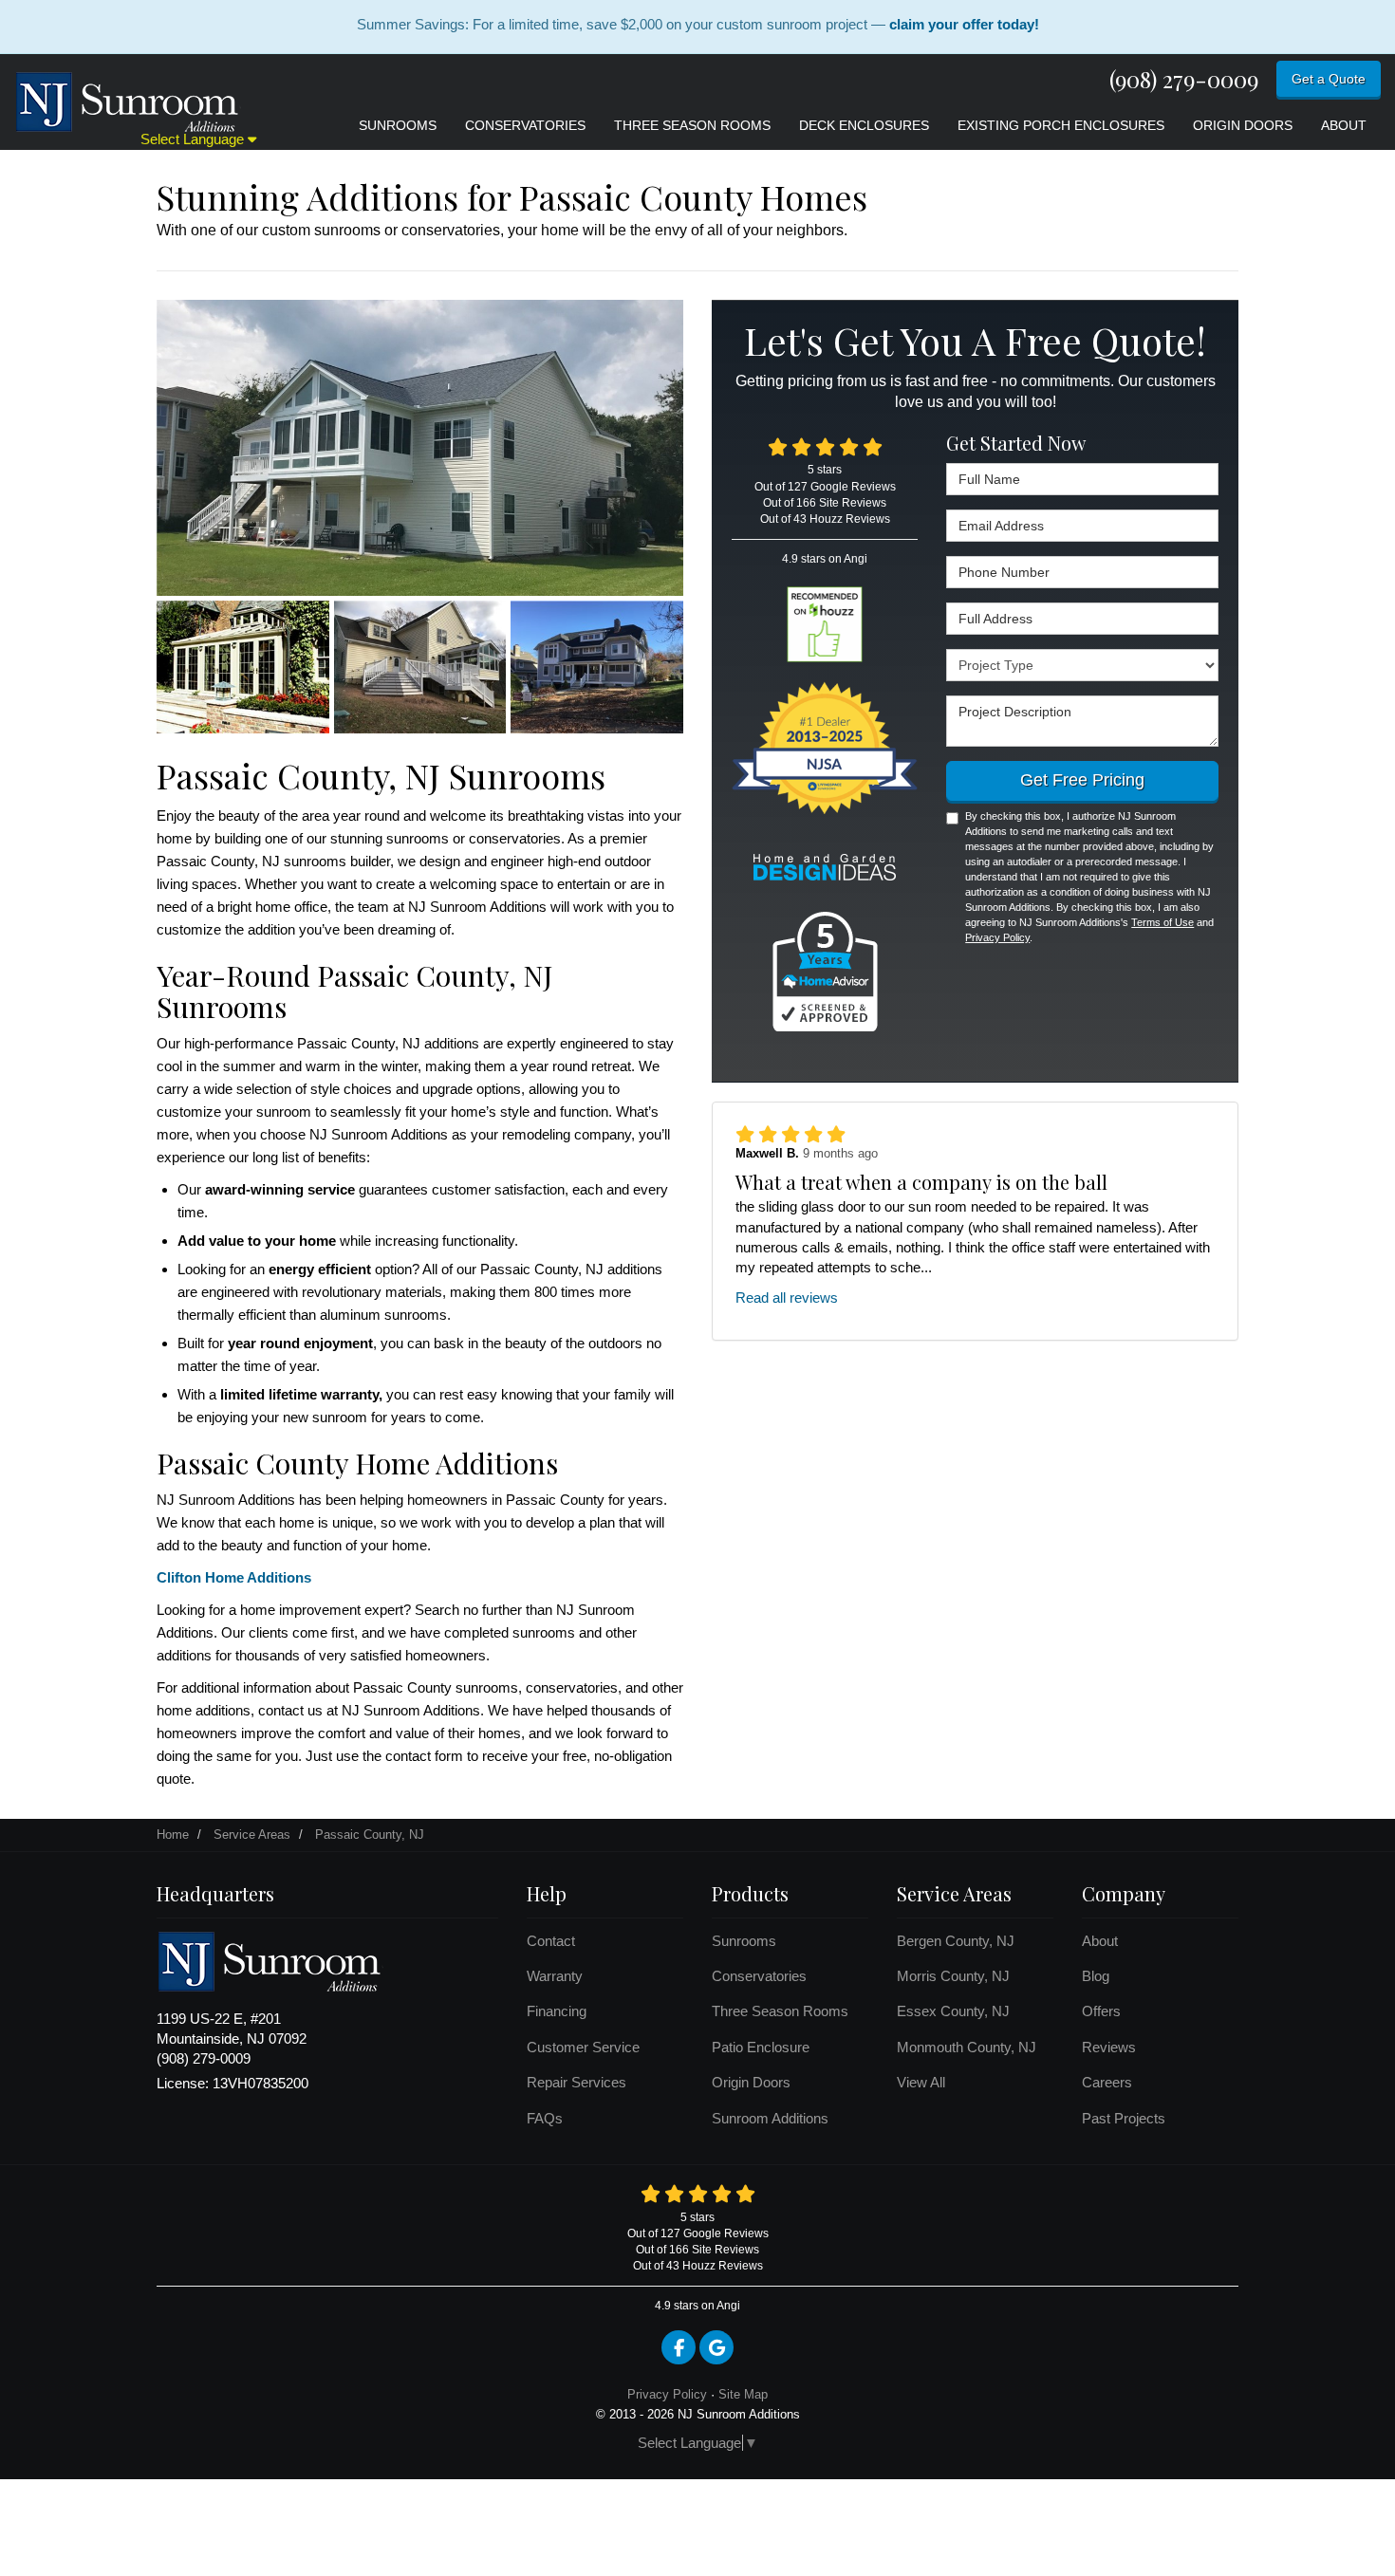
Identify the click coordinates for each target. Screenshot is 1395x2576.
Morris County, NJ (953, 1976)
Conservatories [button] (525, 125)
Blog (1096, 1976)
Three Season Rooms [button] (692, 125)
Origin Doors (751, 2082)
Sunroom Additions (770, 2118)
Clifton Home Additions (234, 1577)
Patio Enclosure (761, 2047)
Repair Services (577, 2082)
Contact (551, 1941)
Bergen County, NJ (956, 1941)
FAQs (545, 2118)
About (1100, 1941)
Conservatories (759, 1976)
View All (921, 2082)
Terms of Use (1162, 922)
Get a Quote (1329, 79)
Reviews (1109, 2047)
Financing (557, 2011)
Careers (1107, 2082)
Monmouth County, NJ (967, 2047)
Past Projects (1124, 2118)
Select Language (194, 139)
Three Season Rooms (780, 2011)
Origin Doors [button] (1243, 125)
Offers (1101, 2011)
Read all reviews (787, 1297)
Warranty (555, 1976)
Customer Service (583, 2047)
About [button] (1344, 125)
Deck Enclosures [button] (864, 125)
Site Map (743, 2394)
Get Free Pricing (1082, 780)
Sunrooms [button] (398, 125)
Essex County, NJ (953, 2011)
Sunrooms (744, 1941)
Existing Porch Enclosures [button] (1061, 125)
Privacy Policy (997, 937)
